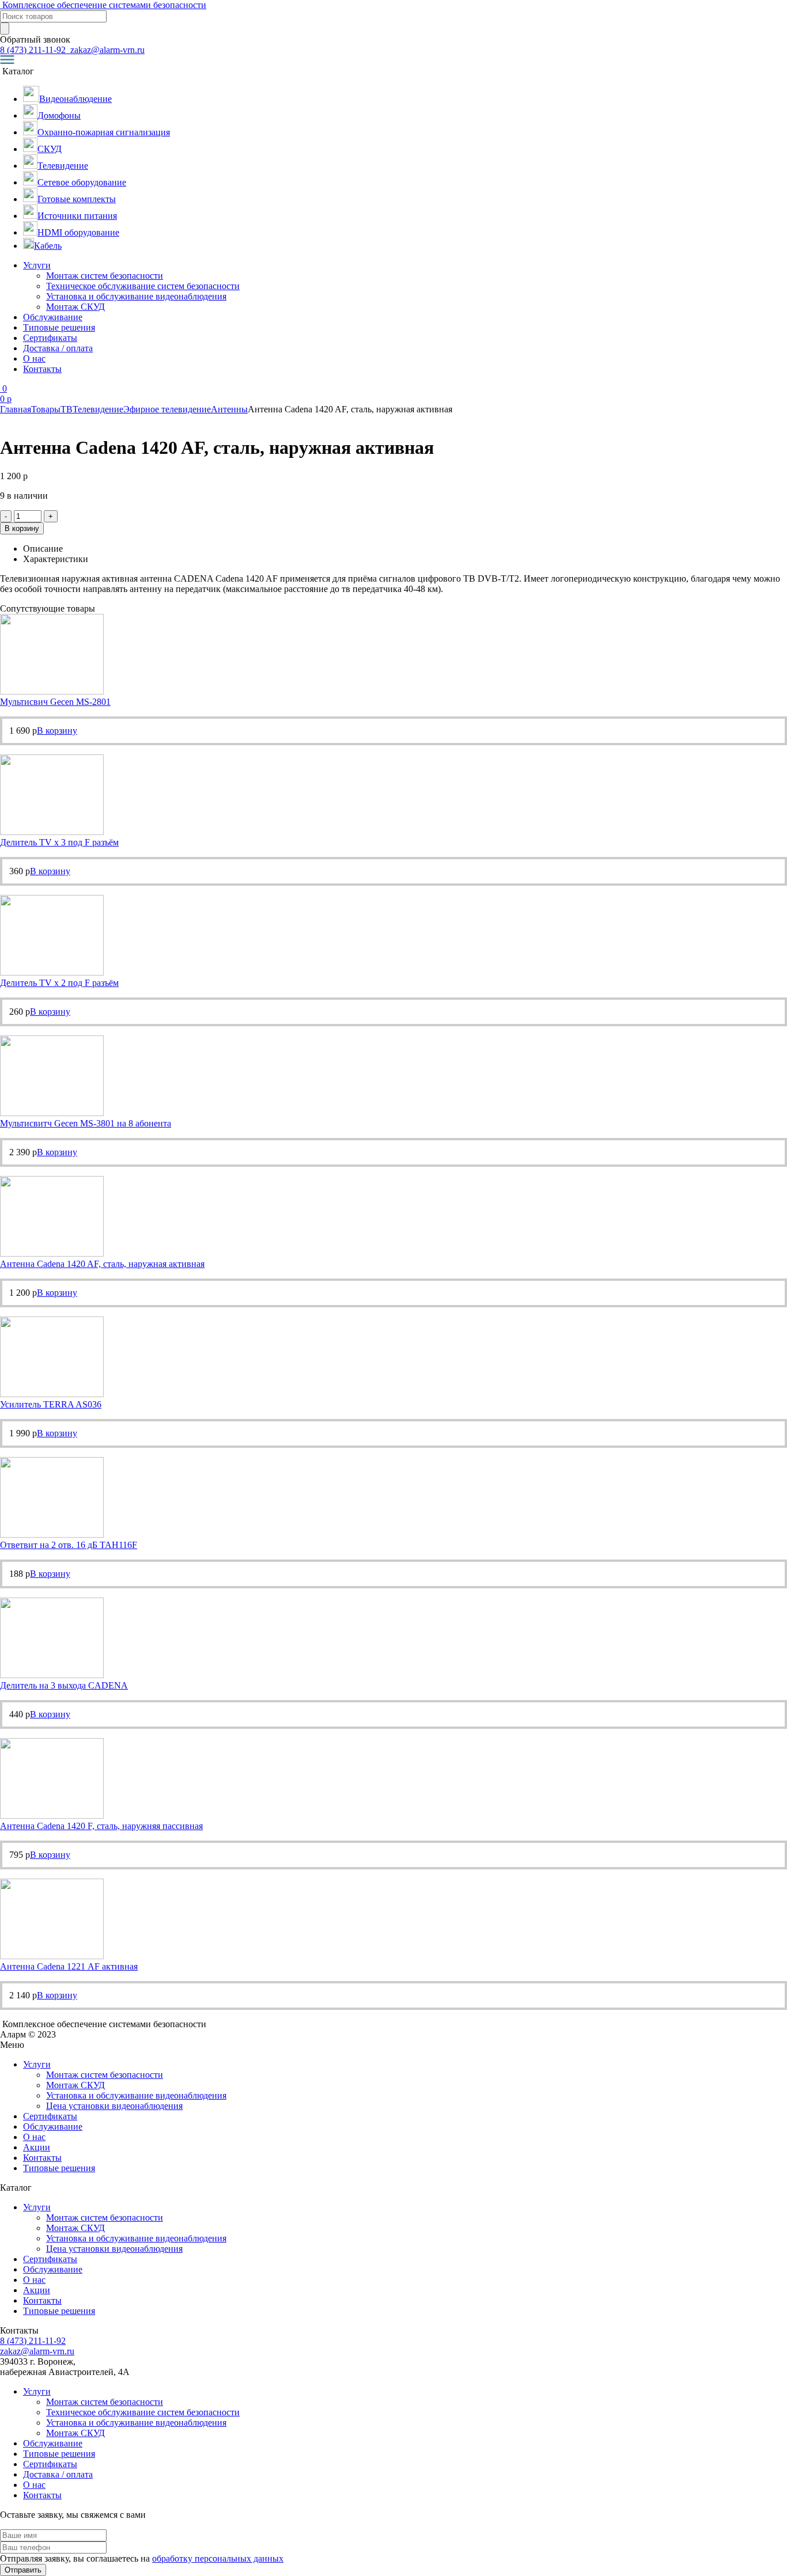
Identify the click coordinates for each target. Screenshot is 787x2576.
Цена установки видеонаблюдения (114, 2106)
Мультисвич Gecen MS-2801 (55, 702)
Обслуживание (53, 317)
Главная (16, 409)
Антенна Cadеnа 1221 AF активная (69, 1966)
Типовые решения (59, 327)
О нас (34, 358)
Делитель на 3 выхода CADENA (64, 1685)
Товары (46, 409)
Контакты (42, 369)
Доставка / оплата (58, 348)
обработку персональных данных (218, 2558)
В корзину (22, 528)
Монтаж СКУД (75, 307)
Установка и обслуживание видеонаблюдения (136, 296)
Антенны (229, 409)
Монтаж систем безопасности (105, 276)
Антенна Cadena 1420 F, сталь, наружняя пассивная (101, 1826)
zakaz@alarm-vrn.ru (106, 50)
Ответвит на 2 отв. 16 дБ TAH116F (69, 1545)
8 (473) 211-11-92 (34, 50)
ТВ (67, 409)
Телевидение (98, 409)
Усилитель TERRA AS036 (51, 1404)
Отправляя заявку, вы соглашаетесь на (142, 2558)
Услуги (37, 265)
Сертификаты (50, 338)
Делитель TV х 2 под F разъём (59, 983)
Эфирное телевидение (167, 409)
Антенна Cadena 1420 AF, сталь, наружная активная (102, 1264)
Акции (37, 2147)
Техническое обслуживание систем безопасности (143, 286)
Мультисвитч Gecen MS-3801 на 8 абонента (86, 1123)
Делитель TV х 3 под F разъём (59, 842)
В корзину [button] (57, 731)
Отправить (23, 2570)
